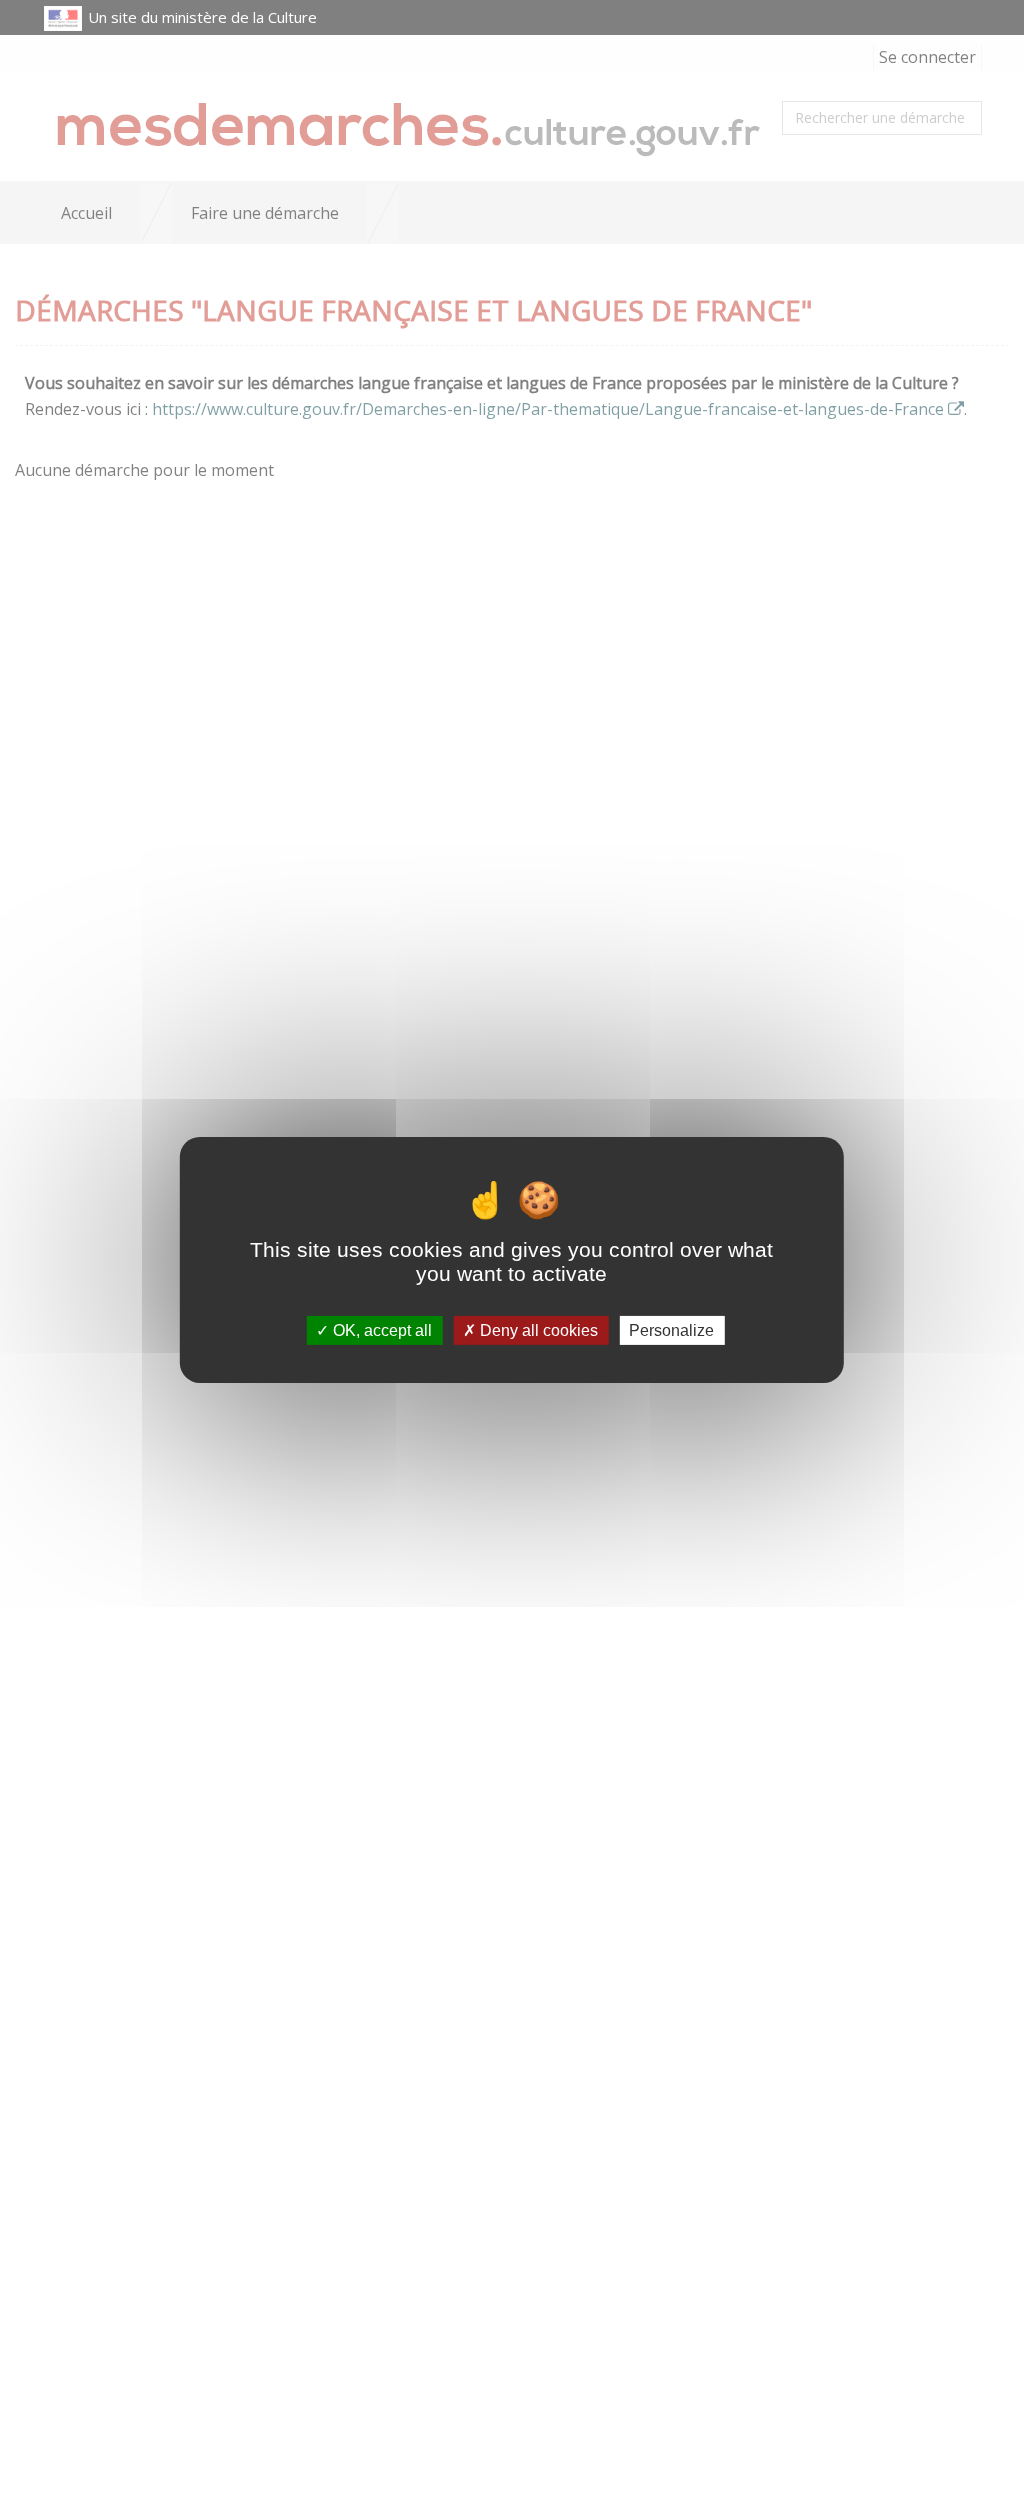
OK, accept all (380, 1330)
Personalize (671, 1330)
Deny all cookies (537, 1330)
